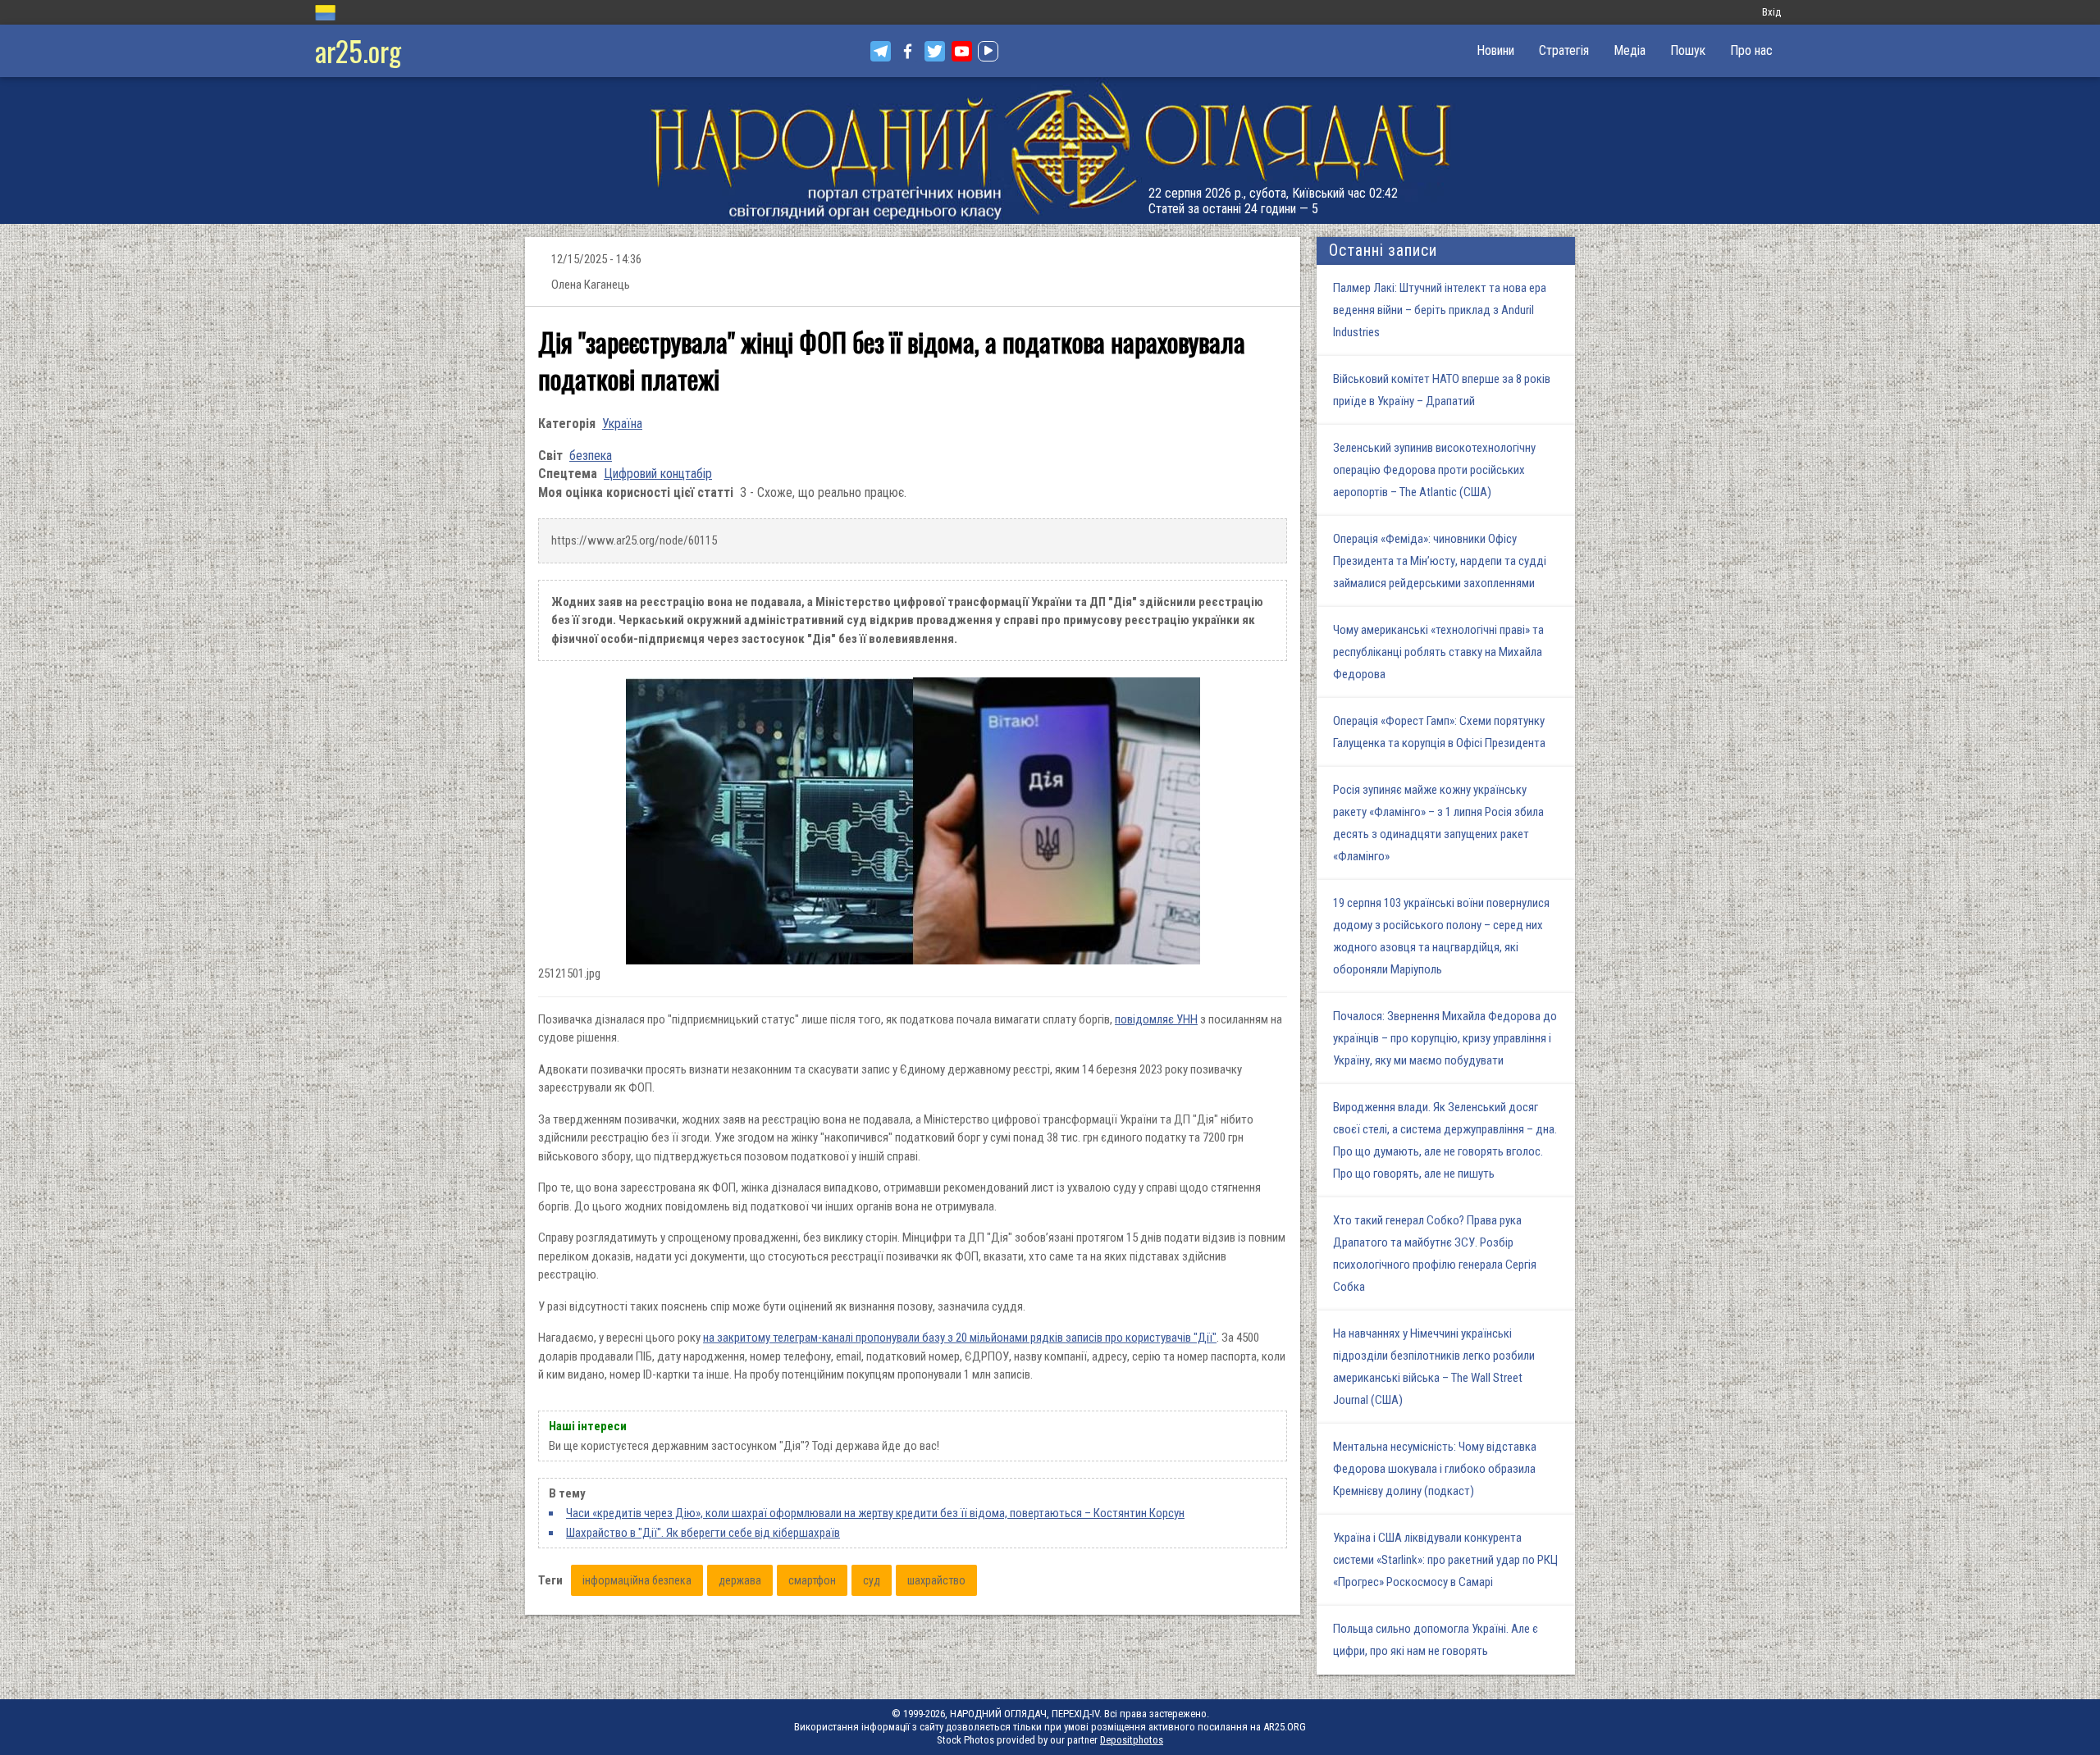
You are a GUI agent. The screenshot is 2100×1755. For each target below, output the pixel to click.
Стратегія (1564, 50)
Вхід (1771, 12)
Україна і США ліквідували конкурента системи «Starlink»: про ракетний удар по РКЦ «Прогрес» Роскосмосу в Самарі (1445, 1560)
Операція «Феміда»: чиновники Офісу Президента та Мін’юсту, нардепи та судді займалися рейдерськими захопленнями (1440, 561)
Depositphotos (1132, 1740)
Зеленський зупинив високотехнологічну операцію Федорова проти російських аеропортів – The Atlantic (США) (1434, 470)
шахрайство (936, 1580)
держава (740, 1580)
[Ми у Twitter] (935, 51)
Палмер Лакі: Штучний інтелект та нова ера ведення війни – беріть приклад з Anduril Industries (1440, 310)
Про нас (1751, 50)
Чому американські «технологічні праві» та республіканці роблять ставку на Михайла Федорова (1438, 652)
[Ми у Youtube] (962, 51)
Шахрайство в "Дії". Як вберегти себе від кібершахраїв (703, 1533)
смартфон (812, 1580)
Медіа (1630, 50)
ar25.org (358, 50)
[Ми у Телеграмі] (881, 51)
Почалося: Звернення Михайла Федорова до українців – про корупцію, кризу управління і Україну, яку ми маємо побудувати (1445, 1038)
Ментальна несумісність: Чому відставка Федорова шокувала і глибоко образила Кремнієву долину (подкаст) (1435, 1469)
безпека (591, 456)
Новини (1495, 50)
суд (872, 1580)
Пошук (1688, 50)
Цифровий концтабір (658, 474)
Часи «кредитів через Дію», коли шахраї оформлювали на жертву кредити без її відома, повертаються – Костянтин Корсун (875, 1513)
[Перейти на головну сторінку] (1050, 150)
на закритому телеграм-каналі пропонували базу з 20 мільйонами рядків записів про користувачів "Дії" (960, 1338)
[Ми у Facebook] (908, 51)
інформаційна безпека (637, 1580)
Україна (622, 424)
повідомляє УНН (1156, 1019)
